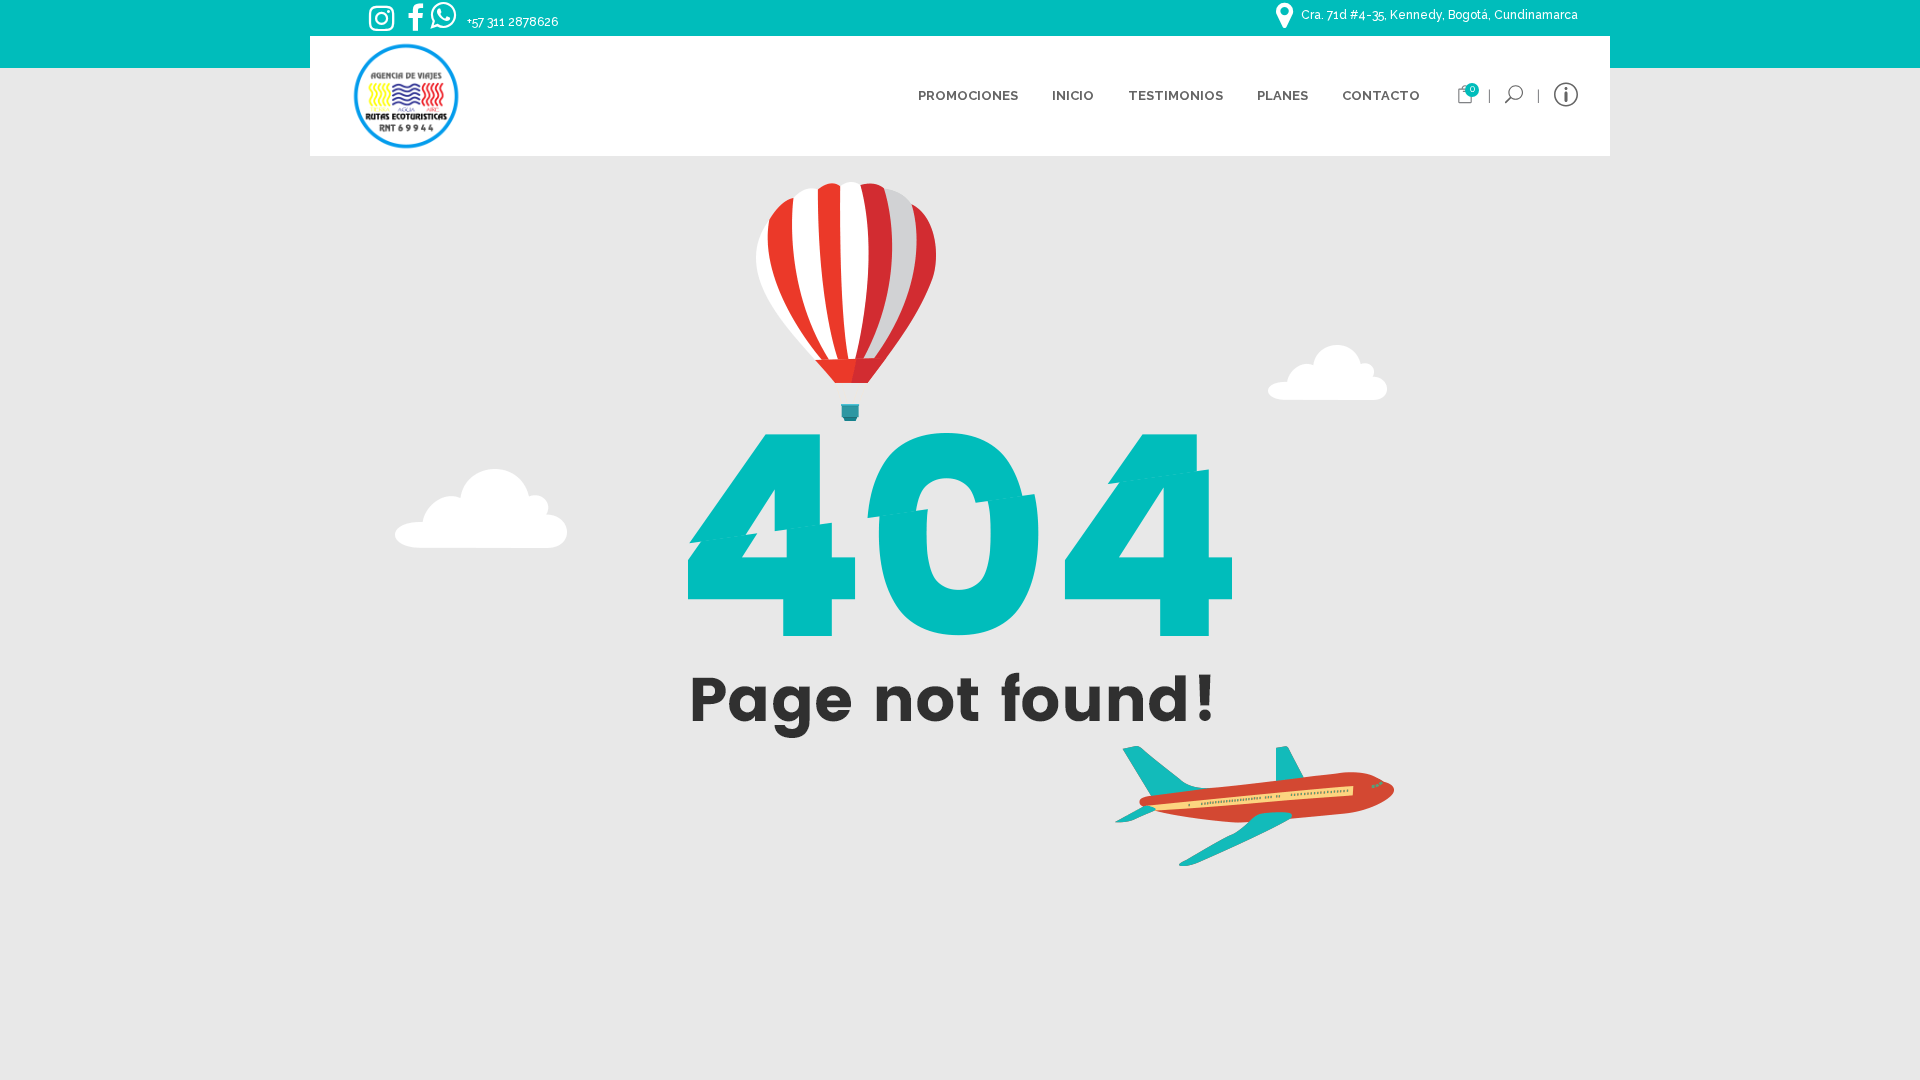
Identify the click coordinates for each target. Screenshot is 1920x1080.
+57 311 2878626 (512, 22)
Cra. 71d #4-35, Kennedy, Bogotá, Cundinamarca (1439, 15)
